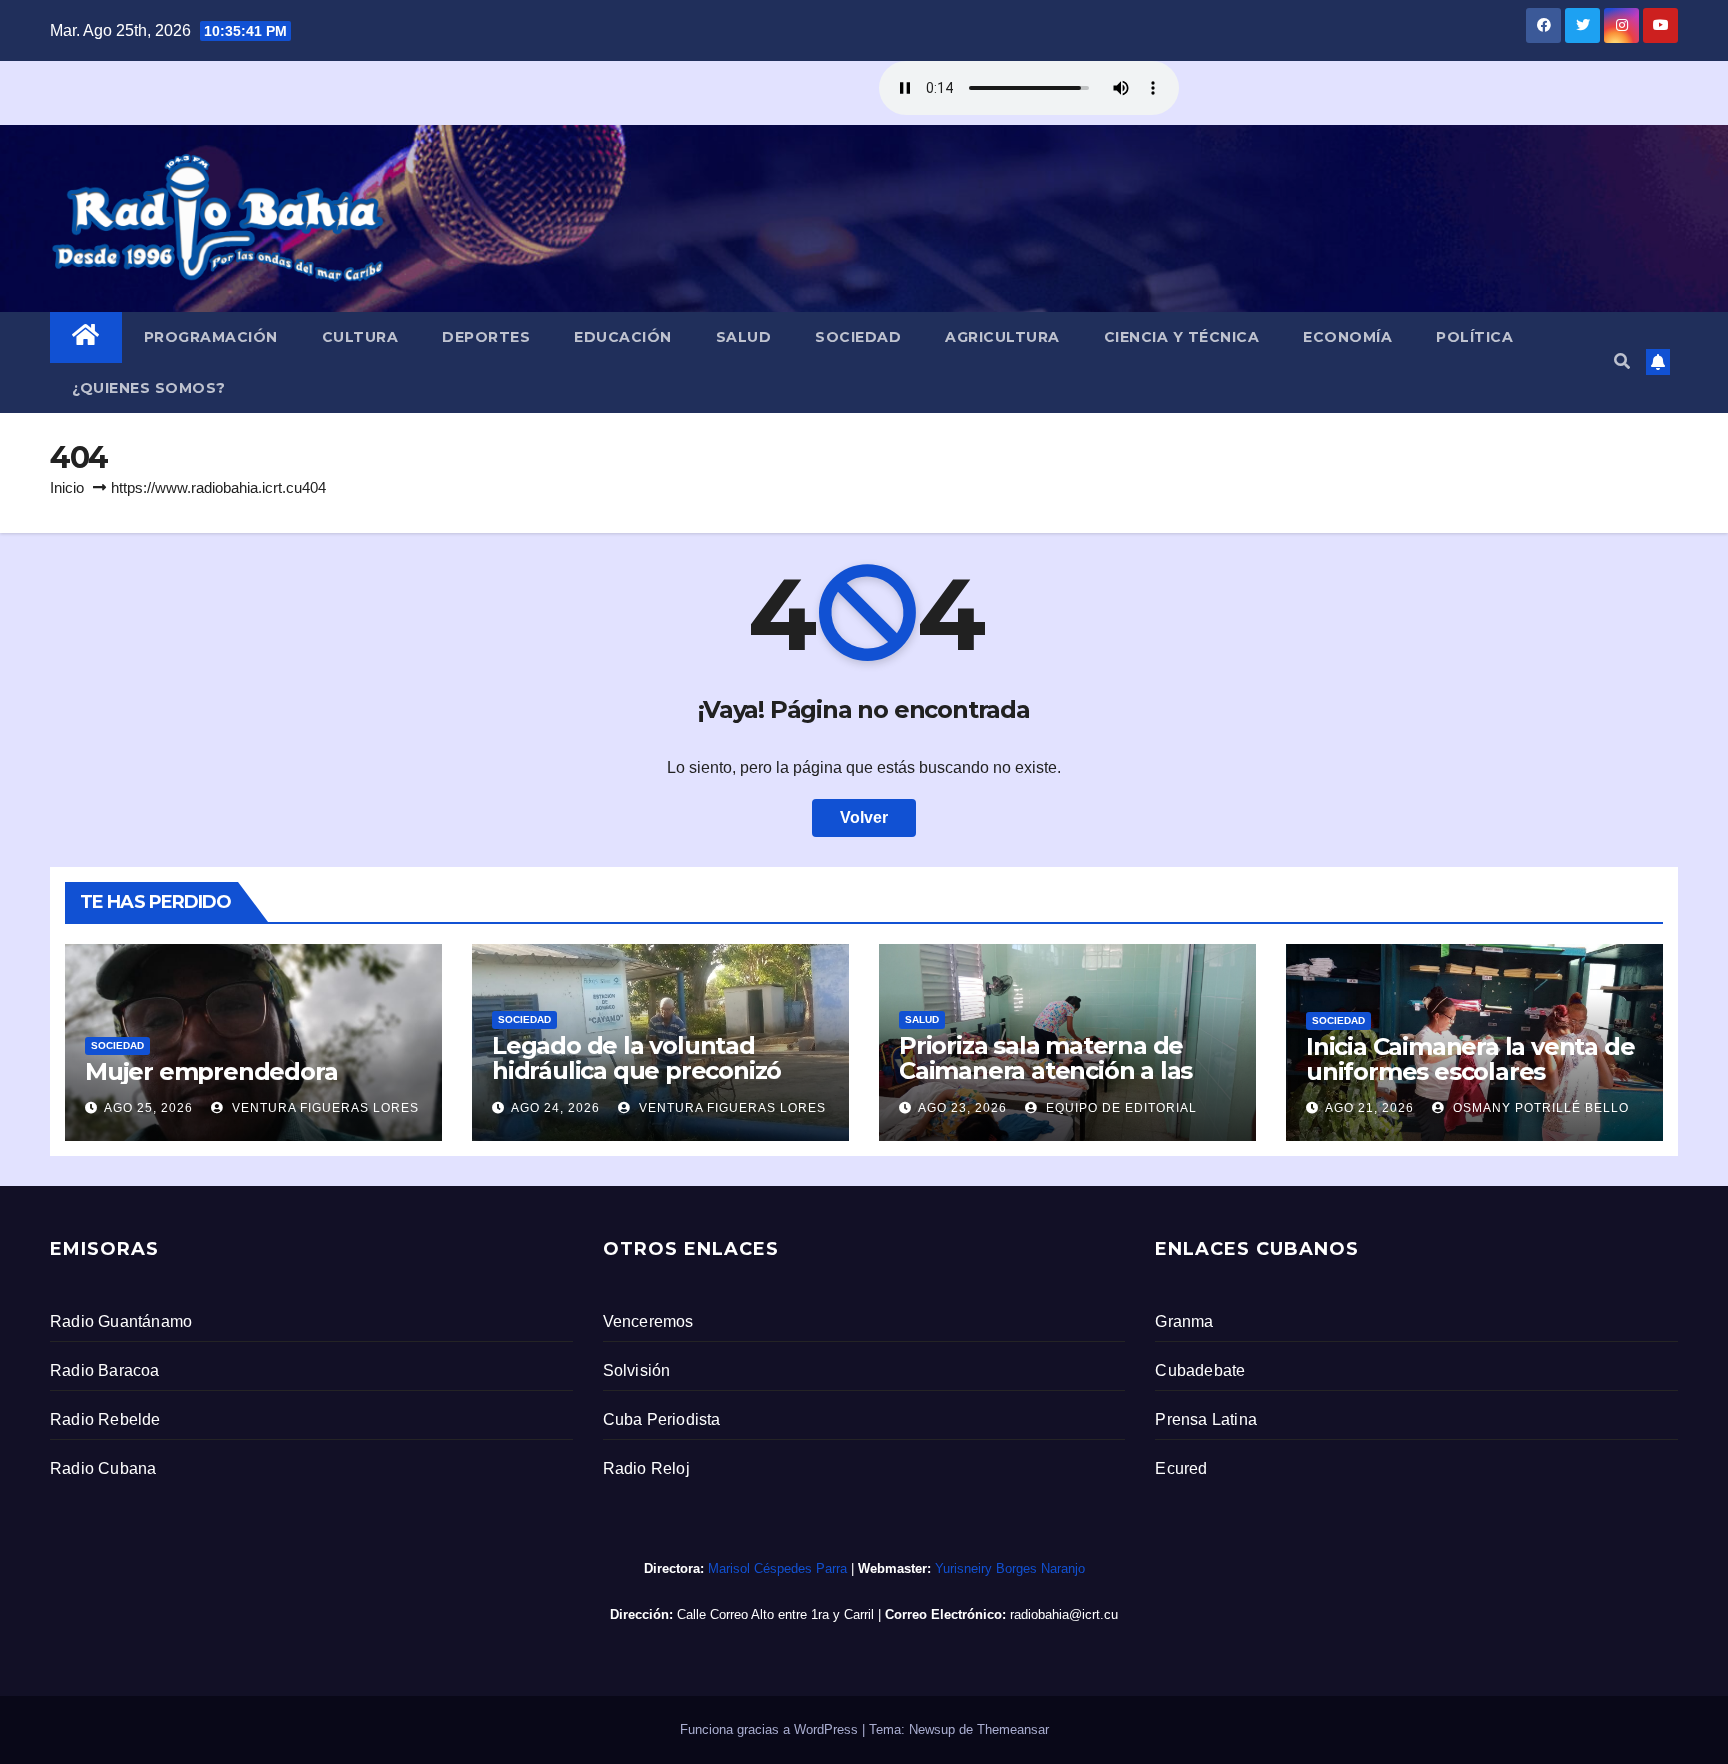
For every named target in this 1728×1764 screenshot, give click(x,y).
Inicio (67, 487)
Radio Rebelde (105, 1419)
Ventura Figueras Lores (323, 1108)
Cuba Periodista (662, 1419)
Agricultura (1002, 337)
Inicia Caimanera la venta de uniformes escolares (1470, 1059)
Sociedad (858, 337)
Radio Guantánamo (121, 1321)
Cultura (360, 337)
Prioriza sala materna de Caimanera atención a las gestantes (1045, 1070)
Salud (744, 337)
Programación (211, 337)
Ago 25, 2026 (148, 1108)
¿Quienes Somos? (149, 388)
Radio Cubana (103, 1468)
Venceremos (648, 1321)
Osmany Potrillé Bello (1539, 1108)
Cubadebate (1200, 1370)
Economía (1347, 337)
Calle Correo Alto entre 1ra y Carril (775, 1614)
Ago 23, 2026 (962, 1108)
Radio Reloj (646, 1468)
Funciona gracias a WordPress (771, 1729)
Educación (623, 337)
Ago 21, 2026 (1369, 1108)
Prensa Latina (1206, 1419)
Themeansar (1013, 1729)
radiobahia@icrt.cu (1064, 1614)
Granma (1184, 1321)
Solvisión (637, 1370)
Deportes (486, 337)
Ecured (1181, 1468)
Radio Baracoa (105, 1370)
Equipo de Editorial (1119, 1108)
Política (1474, 337)
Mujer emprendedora (211, 1071)
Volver (864, 817)
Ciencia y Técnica (1182, 337)
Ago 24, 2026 (555, 1108)
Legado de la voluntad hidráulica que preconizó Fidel (636, 1070)
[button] (1622, 361)
